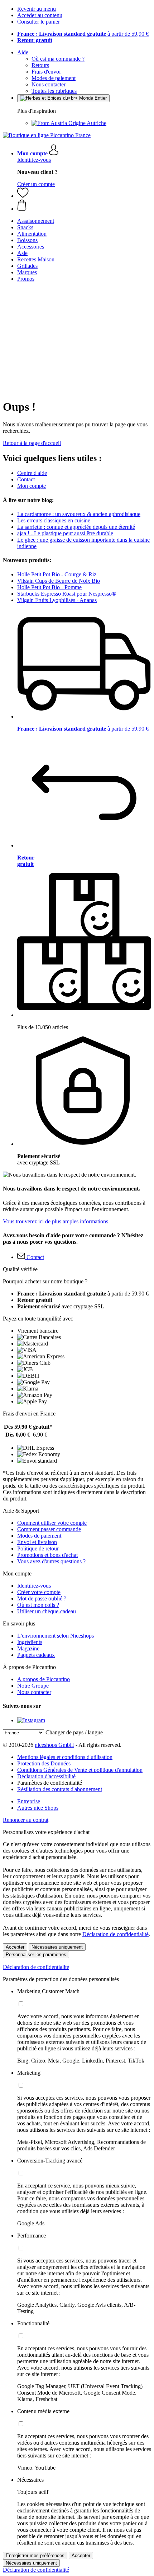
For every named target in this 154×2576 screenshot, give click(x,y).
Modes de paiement (54, 78)
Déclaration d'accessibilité (46, 1776)
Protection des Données (44, 1763)
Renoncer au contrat (26, 1820)
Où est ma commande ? (58, 59)
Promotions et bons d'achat (47, 1555)
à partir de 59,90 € (83, 34)
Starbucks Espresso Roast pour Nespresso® (67, 594)
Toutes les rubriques (54, 91)
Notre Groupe (33, 1686)
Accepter (15, 1947)
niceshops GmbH (54, 1745)
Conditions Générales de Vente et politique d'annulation (80, 1770)
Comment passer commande (49, 1529)
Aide (23, 52)
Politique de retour (38, 1548)
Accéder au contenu (40, 15)
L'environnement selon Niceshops (56, 1636)
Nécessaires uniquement (57, 1947)
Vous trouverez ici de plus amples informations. (56, 1221)
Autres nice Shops (38, 1808)
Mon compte (32, 486)
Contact (26, 479)
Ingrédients (30, 1642)
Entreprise (29, 1801)
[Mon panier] (84, 206)
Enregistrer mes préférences (35, 2555)
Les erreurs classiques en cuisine (54, 520)
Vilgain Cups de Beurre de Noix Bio (59, 581)
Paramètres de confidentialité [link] (50, 1783)
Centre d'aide (32, 473)
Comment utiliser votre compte (52, 1523)
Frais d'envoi (46, 72)
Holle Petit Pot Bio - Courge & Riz (57, 574)
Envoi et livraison (37, 1542)
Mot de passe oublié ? (42, 1598)
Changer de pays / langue (74, 1732)
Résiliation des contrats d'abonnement (60, 1789)
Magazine (28, 1648)
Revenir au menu (37, 9)
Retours (40, 65)
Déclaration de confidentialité (115, 1934)
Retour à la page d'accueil (32, 443)
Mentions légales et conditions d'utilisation (65, 1757)
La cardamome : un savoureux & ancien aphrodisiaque (79, 514)
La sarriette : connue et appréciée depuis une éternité (76, 527)
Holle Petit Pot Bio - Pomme (49, 587)
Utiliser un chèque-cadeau (47, 1611)
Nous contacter (49, 84)
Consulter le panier (38, 22)
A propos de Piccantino (44, 1679)
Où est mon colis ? (38, 1605)
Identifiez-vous (34, 160)
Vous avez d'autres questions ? (51, 1561)
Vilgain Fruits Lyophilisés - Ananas (57, 600)
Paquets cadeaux (36, 1655)
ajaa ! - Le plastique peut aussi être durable (65, 533)
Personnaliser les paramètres (36, 1954)
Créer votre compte (39, 1592)
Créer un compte (36, 184)
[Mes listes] (23, 196)
